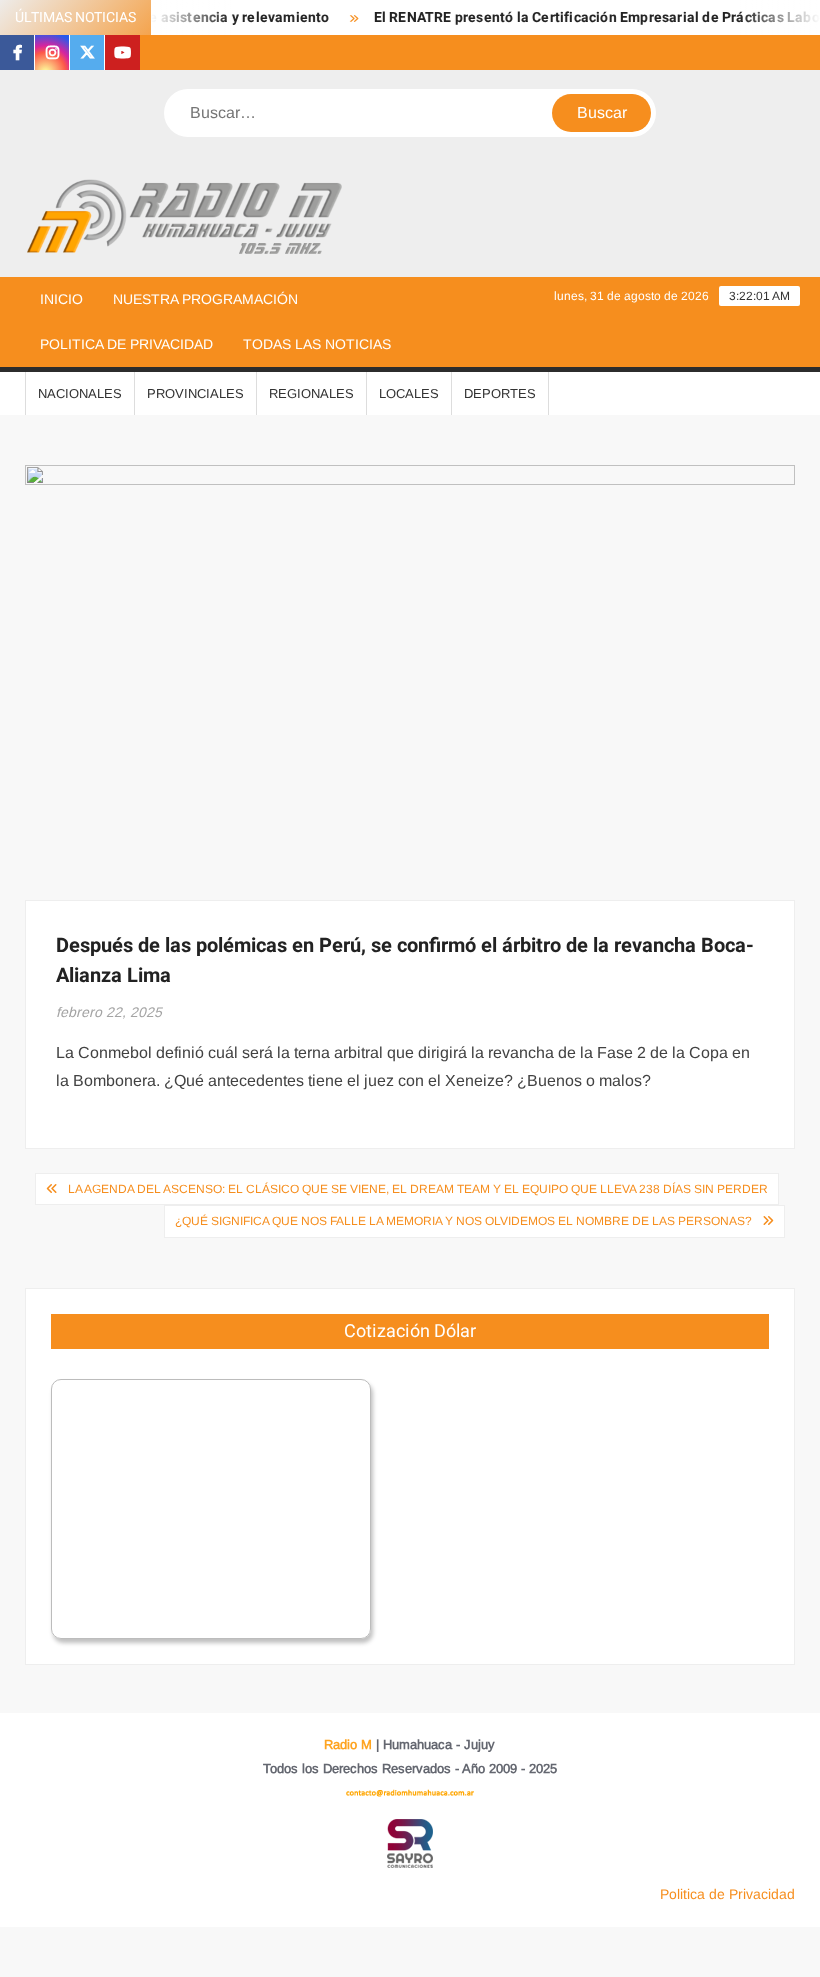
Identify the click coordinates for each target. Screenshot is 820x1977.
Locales (409, 393)
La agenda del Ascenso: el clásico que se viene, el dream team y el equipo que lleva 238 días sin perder (418, 1189)
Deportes (500, 393)
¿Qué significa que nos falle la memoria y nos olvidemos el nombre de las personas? (463, 1221)
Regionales (311, 393)
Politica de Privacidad (126, 344)
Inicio (61, 299)
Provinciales (195, 393)
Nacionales (80, 393)
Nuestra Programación (205, 299)
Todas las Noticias (317, 344)
